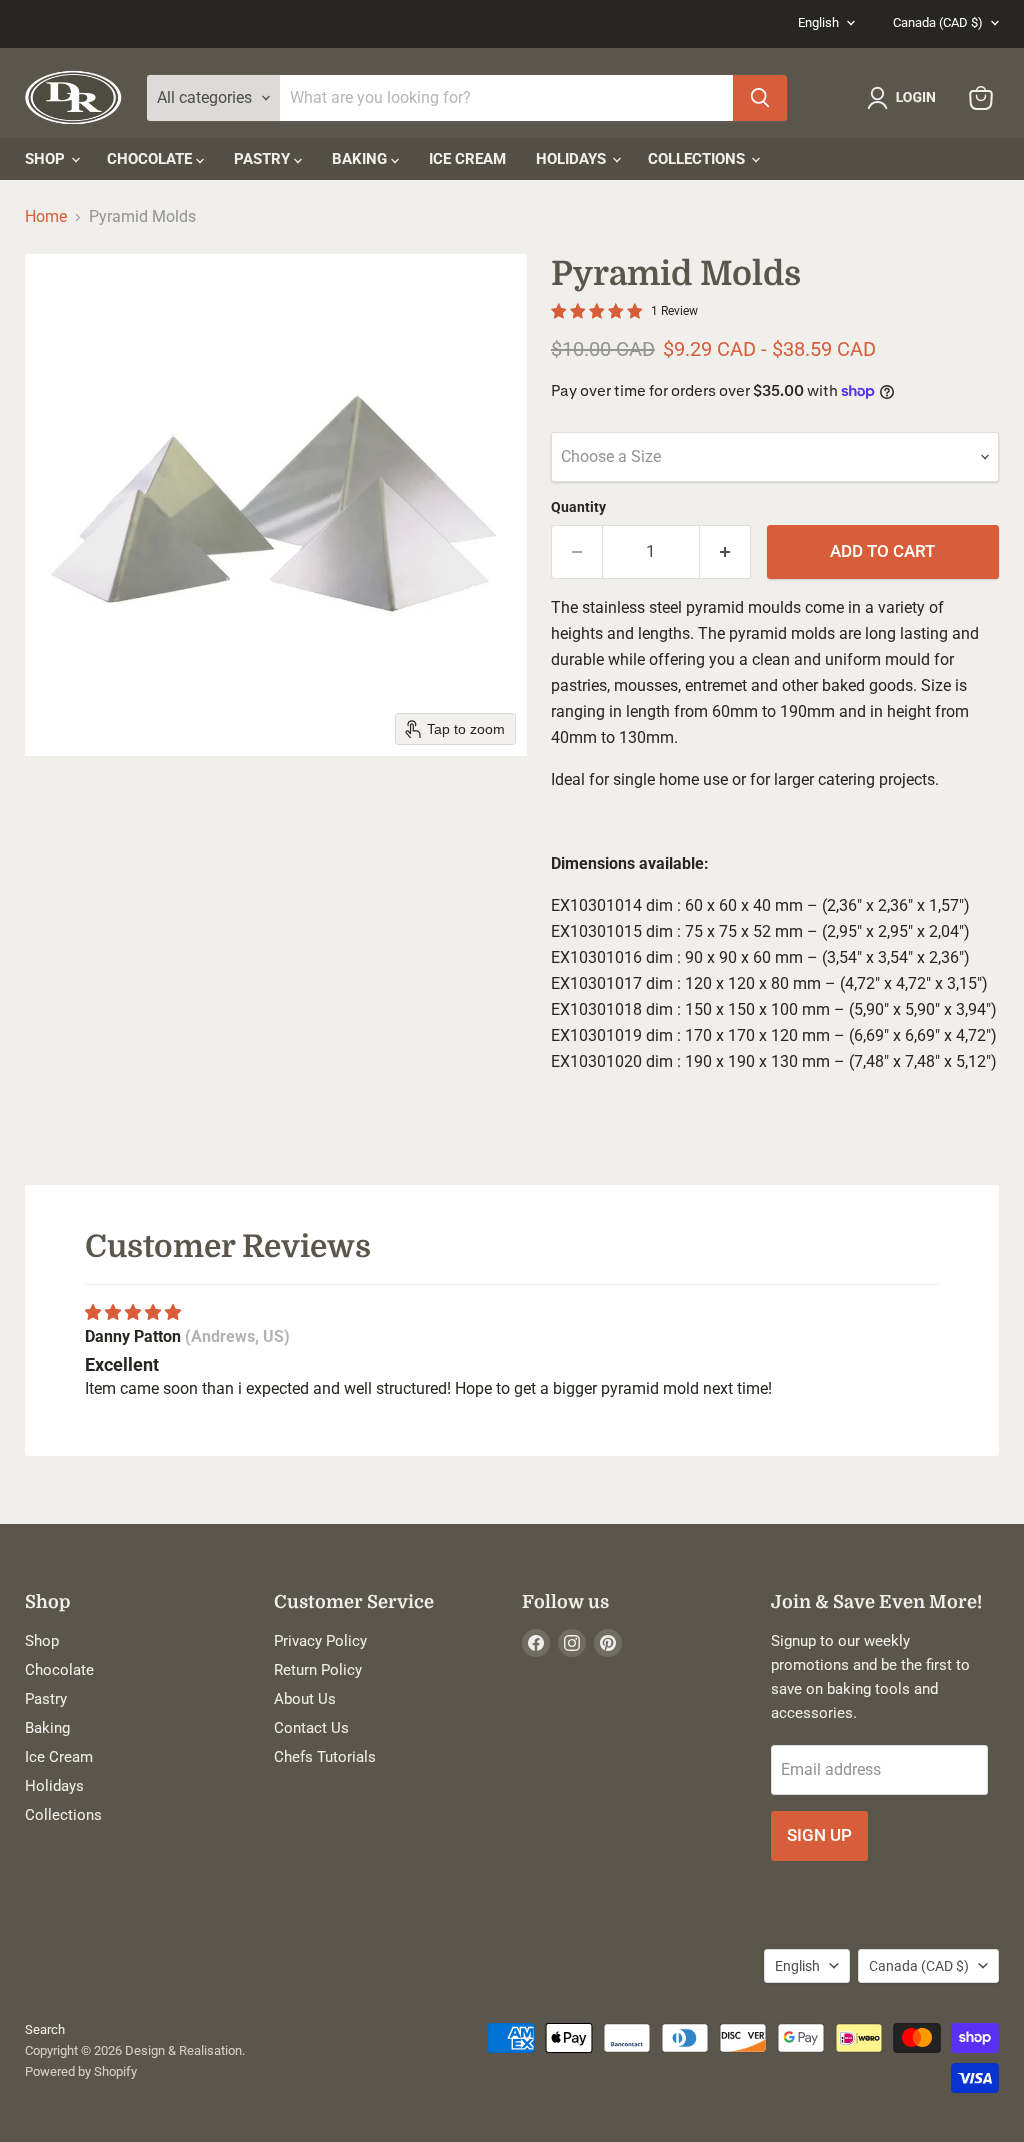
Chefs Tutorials (325, 1757)
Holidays (573, 159)
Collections (698, 159)
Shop (47, 159)
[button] (905, 98)
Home (46, 217)
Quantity (578, 507)
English (818, 22)
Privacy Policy (320, 1641)
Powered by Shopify (81, 2071)
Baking (361, 159)
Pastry (264, 159)
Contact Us (311, 1728)
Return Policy (318, 1670)
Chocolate (151, 159)
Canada (938, 22)
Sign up (819, 1835)
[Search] (760, 98)
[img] (133, 1312)
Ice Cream (467, 159)
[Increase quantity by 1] (725, 552)
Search (45, 2029)
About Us (305, 1699)
